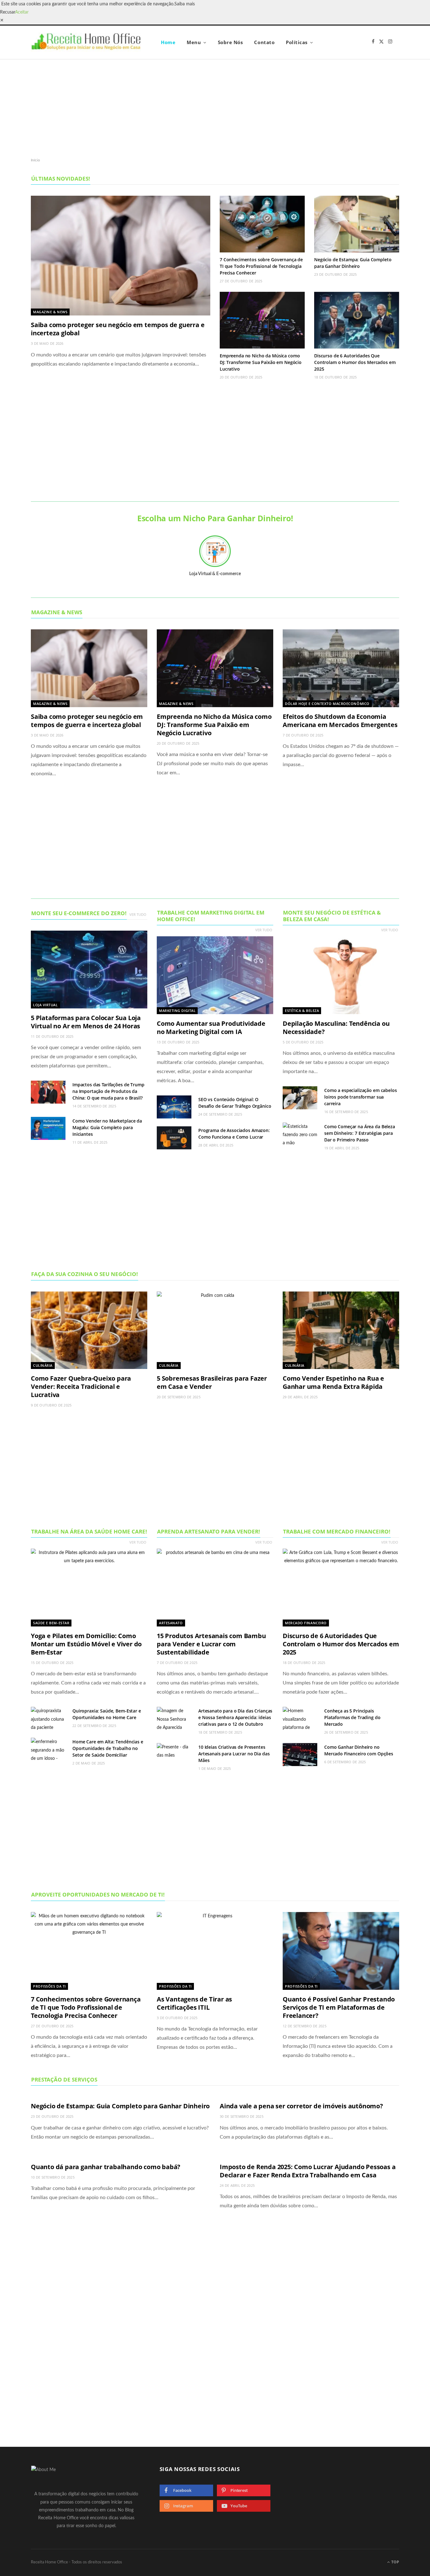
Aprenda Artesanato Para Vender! (209, 1531)
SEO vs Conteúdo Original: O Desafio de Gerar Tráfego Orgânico (235, 1103)
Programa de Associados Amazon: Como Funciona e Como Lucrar (234, 1134)
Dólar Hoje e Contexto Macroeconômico (327, 704)
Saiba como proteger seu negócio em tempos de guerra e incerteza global (118, 329)
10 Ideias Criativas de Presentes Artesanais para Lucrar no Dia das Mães (234, 1754)
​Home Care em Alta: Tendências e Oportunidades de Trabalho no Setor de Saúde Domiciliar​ (108, 1748)
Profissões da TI (49, 1986)
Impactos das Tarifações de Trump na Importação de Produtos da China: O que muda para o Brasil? (108, 1091)
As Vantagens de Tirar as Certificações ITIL (194, 2003)
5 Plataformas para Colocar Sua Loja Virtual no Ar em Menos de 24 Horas (86, 1022)
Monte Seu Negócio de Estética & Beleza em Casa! (332, 916)
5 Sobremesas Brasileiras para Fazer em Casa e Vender (212, 1382)
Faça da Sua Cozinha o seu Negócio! (85, 1274)
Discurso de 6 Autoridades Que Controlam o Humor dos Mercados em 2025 (355, 362)
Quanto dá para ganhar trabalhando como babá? (106, 2167)
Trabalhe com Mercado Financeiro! (337, 1531)
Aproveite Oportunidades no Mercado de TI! (98, 1894)
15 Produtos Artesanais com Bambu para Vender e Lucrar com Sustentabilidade (211, 1644)
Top (395, 2562)
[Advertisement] (215, 108)
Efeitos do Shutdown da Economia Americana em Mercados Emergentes (340, 721)
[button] (2, 20)
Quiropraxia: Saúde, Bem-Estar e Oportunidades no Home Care (107, 1714)
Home (168, 42)
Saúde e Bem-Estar (51, 1623)
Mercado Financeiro (306, 1623)
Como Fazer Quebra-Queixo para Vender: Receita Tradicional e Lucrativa (81, 1386)
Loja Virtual (45, 1005)
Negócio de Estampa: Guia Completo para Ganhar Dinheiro (353, 263)
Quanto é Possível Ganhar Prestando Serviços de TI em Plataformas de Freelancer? (339, 2007)
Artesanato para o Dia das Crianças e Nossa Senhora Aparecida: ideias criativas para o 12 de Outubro (235, 1717)
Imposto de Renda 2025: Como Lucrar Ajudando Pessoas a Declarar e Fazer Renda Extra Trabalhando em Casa (308, 2171)
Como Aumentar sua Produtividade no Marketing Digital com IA (211, 1028)
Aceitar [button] (22, 12)
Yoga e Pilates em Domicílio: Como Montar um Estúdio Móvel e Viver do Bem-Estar (86, 1644)
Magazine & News (50, 312)
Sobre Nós (230, 42)
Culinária (43, 1365)
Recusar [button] (8, 12)
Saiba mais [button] (185, 4)
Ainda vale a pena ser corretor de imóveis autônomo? (301, 2106)
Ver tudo (138, 914)
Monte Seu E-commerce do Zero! (79, 913)
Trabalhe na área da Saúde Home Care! (89, 1531)
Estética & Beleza (302, 1011)
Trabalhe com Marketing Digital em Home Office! (211, 916)
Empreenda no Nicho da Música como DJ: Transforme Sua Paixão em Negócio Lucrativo (261, 362)
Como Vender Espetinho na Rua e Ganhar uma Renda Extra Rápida (333, 1382)
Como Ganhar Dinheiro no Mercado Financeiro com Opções (359, 1750)
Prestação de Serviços (64, 2079)
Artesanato (171, 1623)
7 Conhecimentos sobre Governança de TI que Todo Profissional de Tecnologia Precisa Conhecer (261, 266)
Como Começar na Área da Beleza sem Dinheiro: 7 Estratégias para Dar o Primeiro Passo (360, 1133)
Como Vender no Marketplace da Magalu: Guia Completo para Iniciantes (107, 1127)
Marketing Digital (177, 1011)
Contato (264, 42)
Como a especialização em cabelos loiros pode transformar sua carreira (361, 1097)
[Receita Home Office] (86, 42)
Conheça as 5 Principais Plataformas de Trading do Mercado (352, 1717)
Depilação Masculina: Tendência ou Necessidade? (336, 1028)
